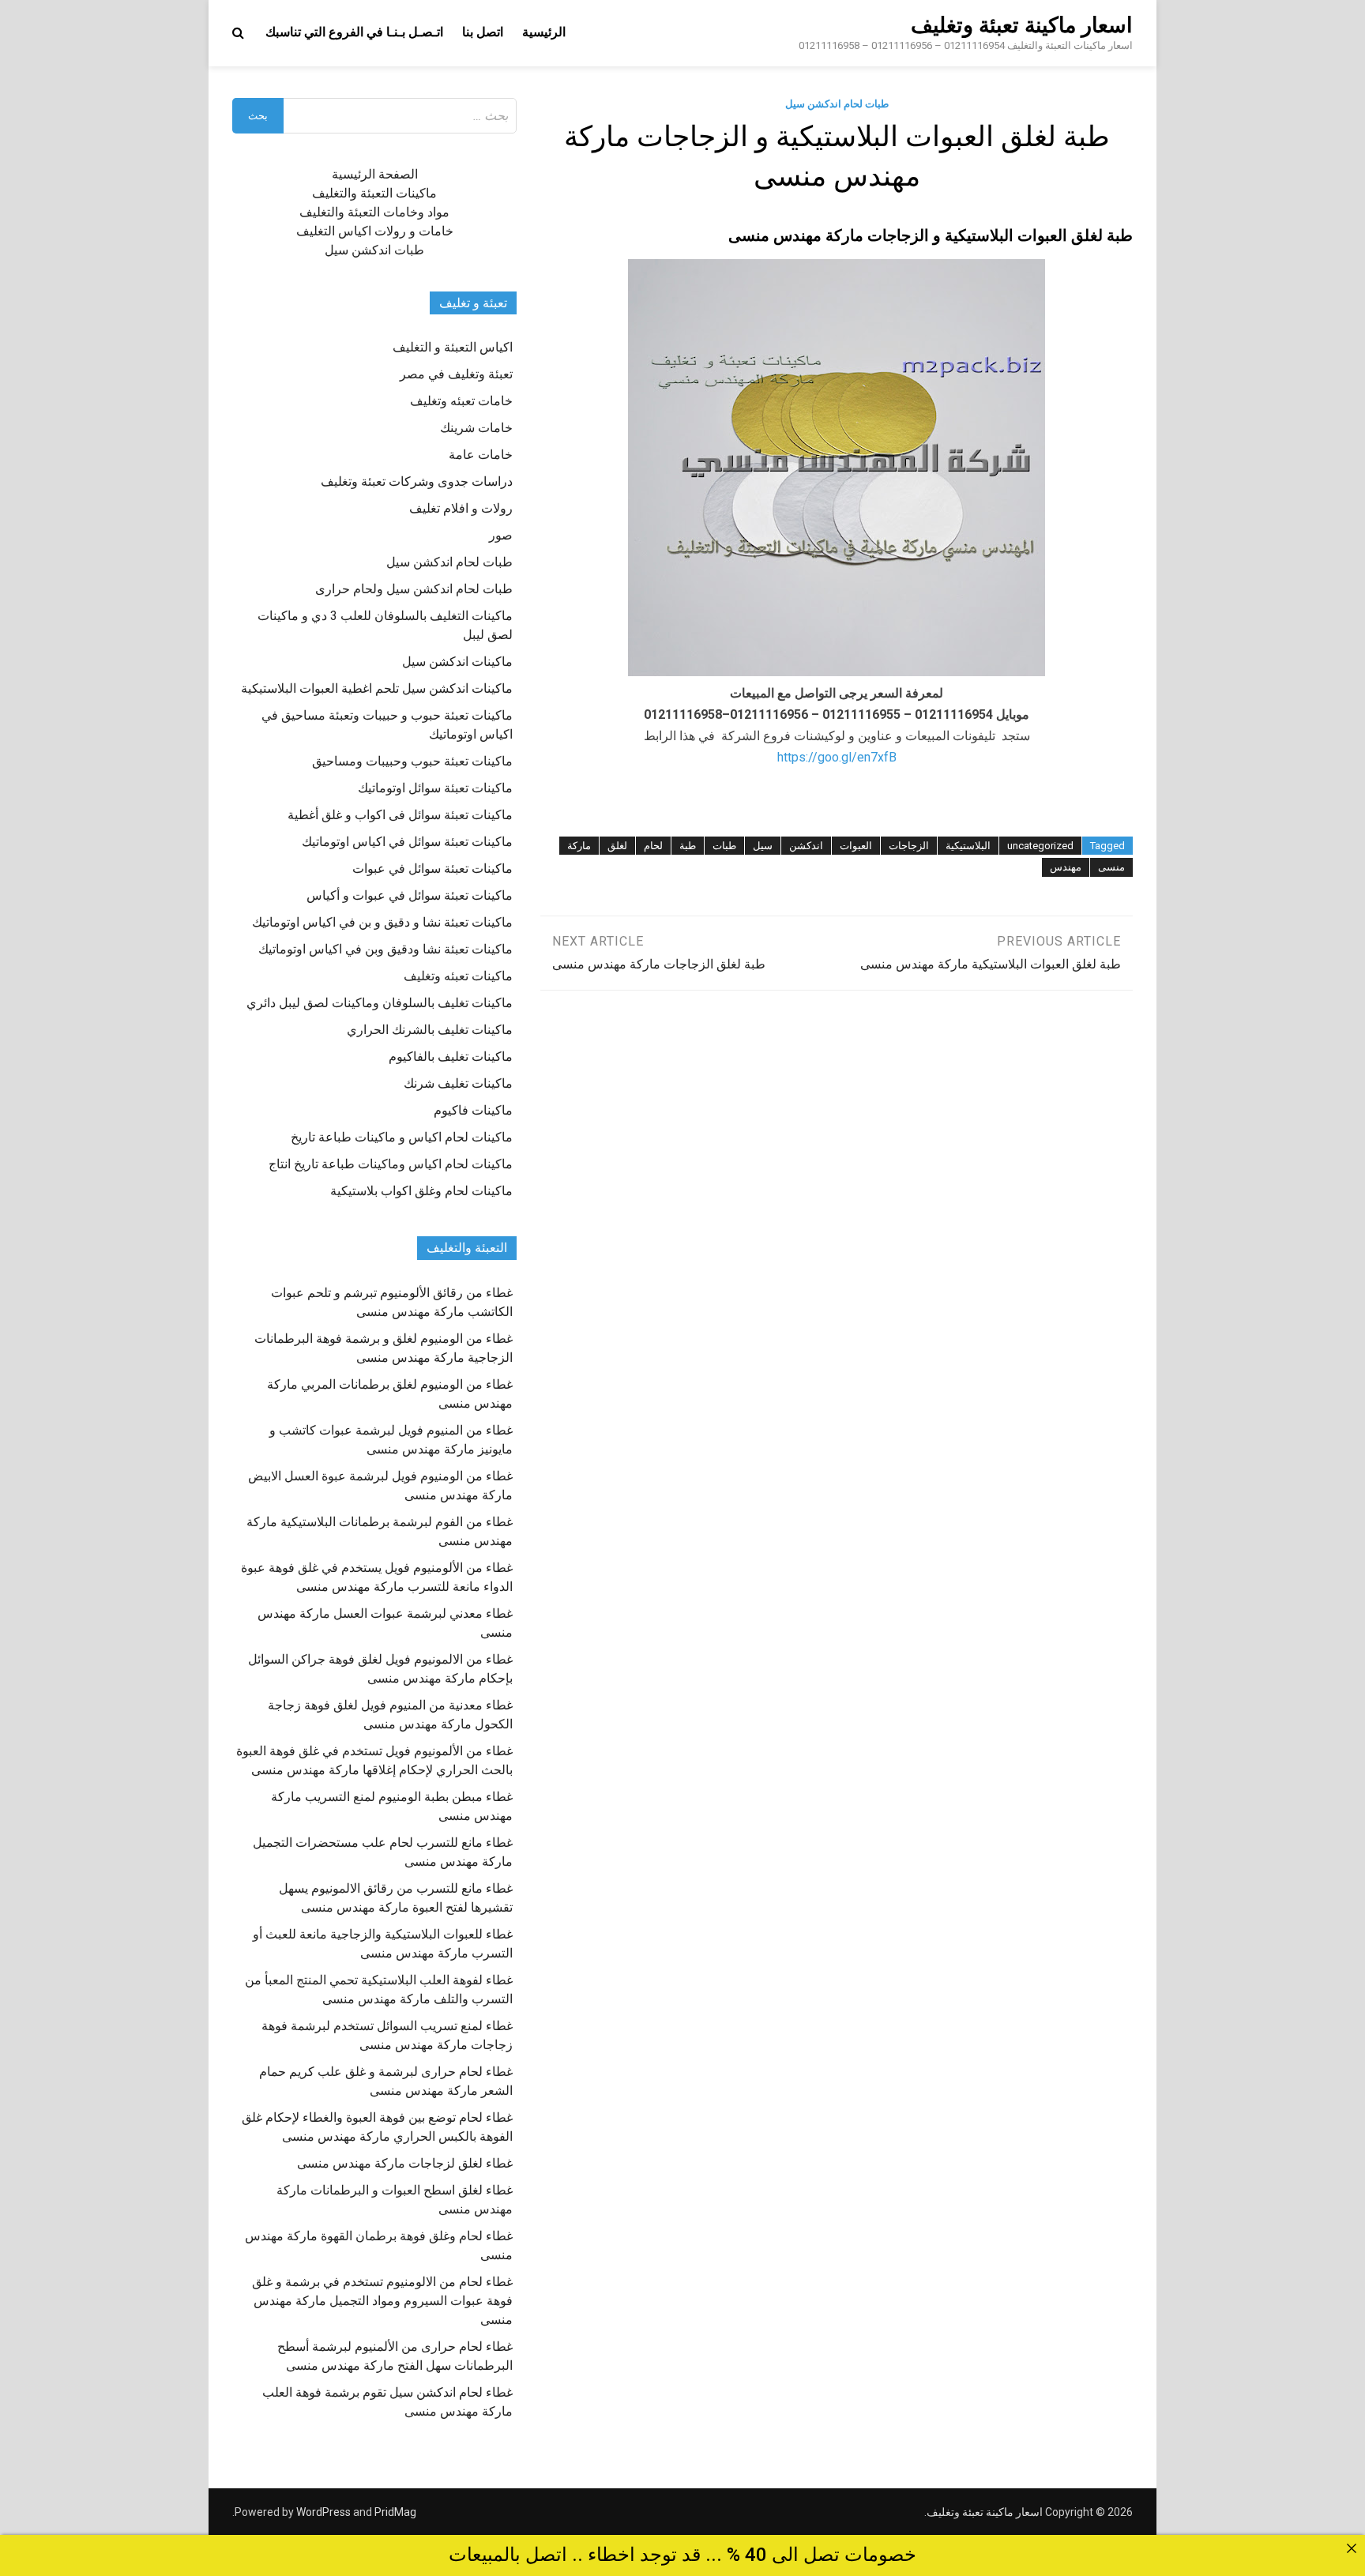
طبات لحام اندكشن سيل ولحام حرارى (414, 589)
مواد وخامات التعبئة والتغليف (374, 212)
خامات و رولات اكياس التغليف (375, 231)
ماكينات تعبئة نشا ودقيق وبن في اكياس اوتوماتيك (385, 949)
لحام (653, 846)
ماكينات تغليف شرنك (458, 1083)
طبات (724, 846)
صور (501, 535)
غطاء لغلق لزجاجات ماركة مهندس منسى (405, 2163)
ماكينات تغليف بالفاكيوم (451, 1057)
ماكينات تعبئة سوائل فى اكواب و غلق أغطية (400, 815)
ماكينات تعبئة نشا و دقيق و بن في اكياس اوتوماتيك (382, 922)
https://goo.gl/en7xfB (837, 757)
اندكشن (806, 846)
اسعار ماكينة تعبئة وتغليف (1022, 25)
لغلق (617, 846)
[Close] (1352, 2548)
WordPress (323, 2512)
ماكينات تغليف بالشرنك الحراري (430, 1030)
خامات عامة (481, 455)
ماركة (579, 846)
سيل (763, 846)
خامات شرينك (476, 428)
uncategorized (1040, 846)
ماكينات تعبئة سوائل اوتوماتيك (435, 788)
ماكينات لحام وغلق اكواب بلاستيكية (421, 1191)
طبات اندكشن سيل (374, 250)
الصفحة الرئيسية (375, 174)
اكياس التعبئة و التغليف (453, 347)
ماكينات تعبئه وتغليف (458, 976)
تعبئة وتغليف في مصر (456, 374)
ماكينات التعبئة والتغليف (374, 193)
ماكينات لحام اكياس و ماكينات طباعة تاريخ (402, 1137)
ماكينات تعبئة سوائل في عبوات (432, 869)
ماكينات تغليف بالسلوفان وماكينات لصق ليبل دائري (380, 1003)
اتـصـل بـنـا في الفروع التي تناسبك (354, 32)
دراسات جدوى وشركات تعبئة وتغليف (417, 481)
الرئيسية (544, 32)
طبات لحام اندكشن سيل (837, 104)
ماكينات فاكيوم (473, 1110)
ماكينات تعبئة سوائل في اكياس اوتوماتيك (407, 842)
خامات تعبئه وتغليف (461, 401)
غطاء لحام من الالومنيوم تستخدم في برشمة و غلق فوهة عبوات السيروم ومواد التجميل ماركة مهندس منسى (382, 2301)
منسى (1111, 867)
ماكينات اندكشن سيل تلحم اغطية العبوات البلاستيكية (377, 688)
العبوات (856, 846)
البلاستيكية (968, 846)
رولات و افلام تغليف (461, 508)
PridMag (395, 2512)
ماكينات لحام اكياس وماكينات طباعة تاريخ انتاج (391, 1164)
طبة (688, 846)
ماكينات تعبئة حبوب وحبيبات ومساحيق (412, 761)
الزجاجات (909, 846)
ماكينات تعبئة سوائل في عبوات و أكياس (410, 895)
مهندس (1066, 867)
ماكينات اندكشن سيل (457, 662)
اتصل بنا (483, 32)
